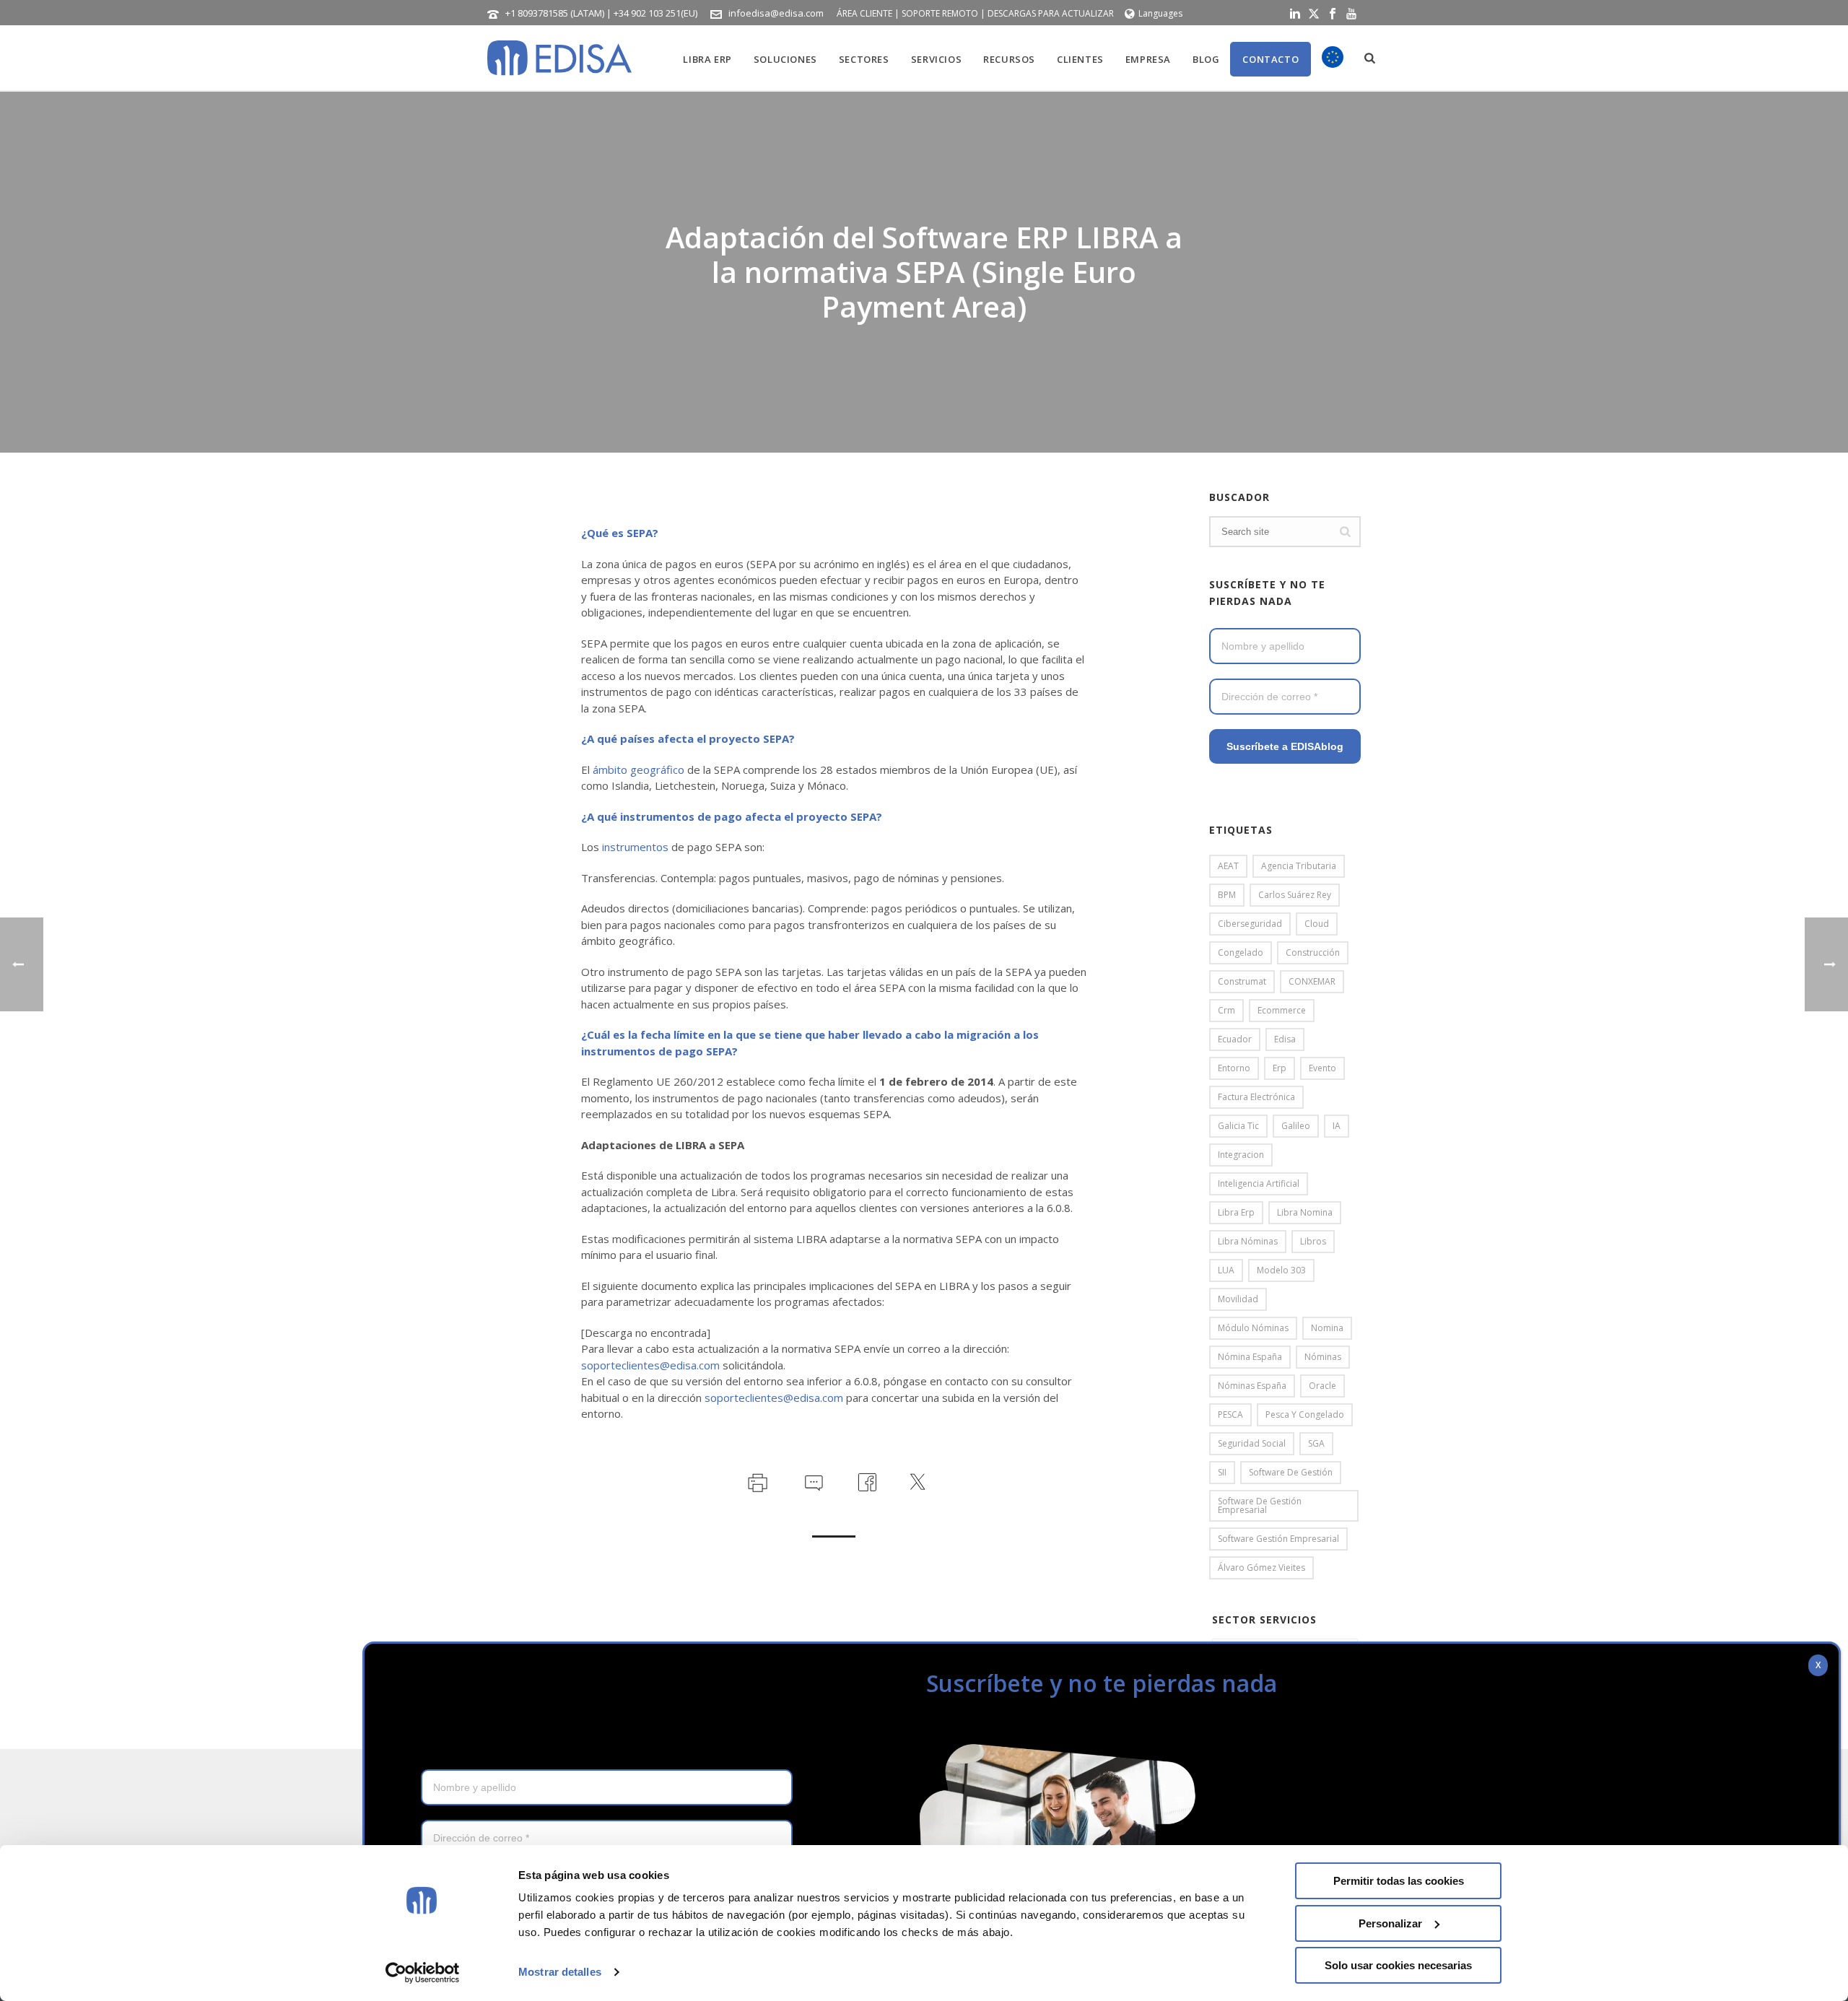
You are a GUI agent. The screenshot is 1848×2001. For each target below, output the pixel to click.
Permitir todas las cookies (1399, 1881)
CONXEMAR (1312, 981)
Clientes (1080, 59)
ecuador (1235, 1039)
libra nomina (1305, 1212)
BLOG (1206, 59)
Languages (1160, 13)
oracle (1322, 1386)
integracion (1241, 1155)
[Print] (756, 1481)
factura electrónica (1256, 1097)
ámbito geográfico (638, 770)
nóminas (1323, 1357)
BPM (1227, 895)
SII (1222, 1472)
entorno (1234, 1068)
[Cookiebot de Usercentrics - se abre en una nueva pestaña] (423, 1973)
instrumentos (635, 847)
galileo (1296, 1126)
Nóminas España (1252, 1386)
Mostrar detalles (560, 1972)
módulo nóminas (1253, 1328)
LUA (1226, 1270)
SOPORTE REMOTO (940, 13)
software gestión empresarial (1278, 1539)
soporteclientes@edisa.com (650, 1365)
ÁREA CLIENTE (864, 13)
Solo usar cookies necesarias (1398, 1965)
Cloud (1317, 924)
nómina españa (1250, 1357)
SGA (1316, 1443)
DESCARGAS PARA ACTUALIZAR (1051, 13)
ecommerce (1282, 1010)
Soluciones (785, 59)
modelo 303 (1281, 1270)
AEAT (1228, 866)
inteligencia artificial (1259, 1183)
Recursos (1009, 59)
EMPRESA (1148, 59)
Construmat (1242, 981)
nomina (1327, 1328)
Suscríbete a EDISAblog (1285, 746)
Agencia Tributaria (1299, 866)
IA (1337, 1126)
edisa (1285, 1039)
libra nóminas (1248, 1241)
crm (1226, 1010)
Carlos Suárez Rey (1295, 895)
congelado (1241, 952)
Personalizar (1390, 1923)
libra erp (1236, 1212)
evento (1322, 1068)
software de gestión (1291, 1472)
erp (1280, 1068)
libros (1313, 1241)
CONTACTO (1270, 59)
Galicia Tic (1238, 1126)
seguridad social (1252, 1443)
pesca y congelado (1305, 1414)
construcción (1313, 952)
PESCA (1230, 1414)
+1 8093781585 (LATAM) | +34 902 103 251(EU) (601, 13)
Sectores (864, 59)
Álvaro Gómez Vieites (1261, 1568)
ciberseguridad (1250, 924)
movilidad (1238, 1299)
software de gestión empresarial (1260, 1505)
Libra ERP (707, 59)
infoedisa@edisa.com (776, 13)
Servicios (936, 59)
